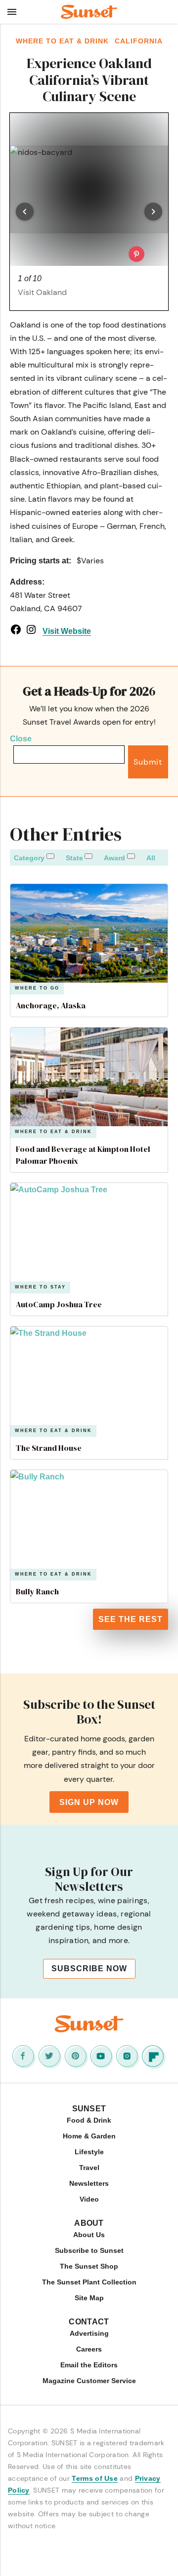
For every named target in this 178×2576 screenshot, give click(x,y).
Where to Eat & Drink (53, 1132)
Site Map (89, 2298)
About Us (89, 2235)
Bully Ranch (37, 1591)
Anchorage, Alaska (51, 1005)
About (89, 2223)
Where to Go (37, 988)
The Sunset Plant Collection (89, 2282)
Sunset (89, 2109)
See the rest (131, 1619)
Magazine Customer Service (89, 2381)
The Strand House (49, 1448)
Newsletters (89, 2183)
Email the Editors (89, 2365)
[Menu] (12, 12)
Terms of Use (95, 2478)
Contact (89, 2322)
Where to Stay (40, 1287)
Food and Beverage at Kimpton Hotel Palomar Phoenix (83, 1155)
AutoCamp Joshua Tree (59, 1304)
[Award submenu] (131, 856)
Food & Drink (89, 2120)
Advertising (89, 2333)
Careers (89, 2349)
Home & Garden (89, 2136)
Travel (89, 2168)
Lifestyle (89, 2152)
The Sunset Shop (89, 2266)
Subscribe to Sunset (89, 2250)
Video (89, 2199)
